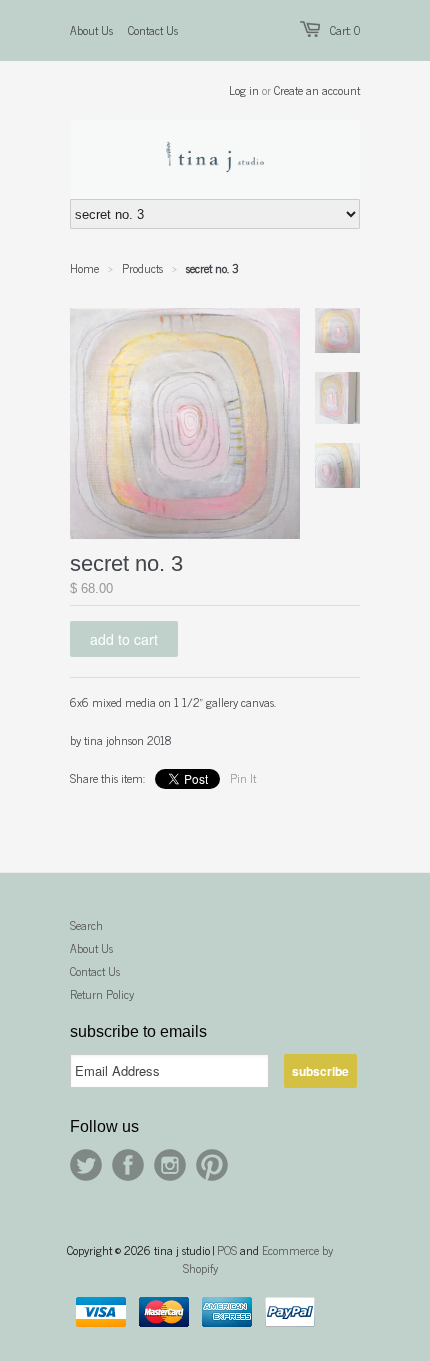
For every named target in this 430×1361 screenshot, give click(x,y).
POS (227, 1250)
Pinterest (212, 1165)
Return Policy (102, 994)
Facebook (128, 1165)
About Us (91, 30)
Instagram (170, 1165)
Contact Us (153, 30)
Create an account (317, 90)
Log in (244, 90)
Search (86, 925)
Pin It (243, 778)
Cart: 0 (345, 30)
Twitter (86, 1165)
